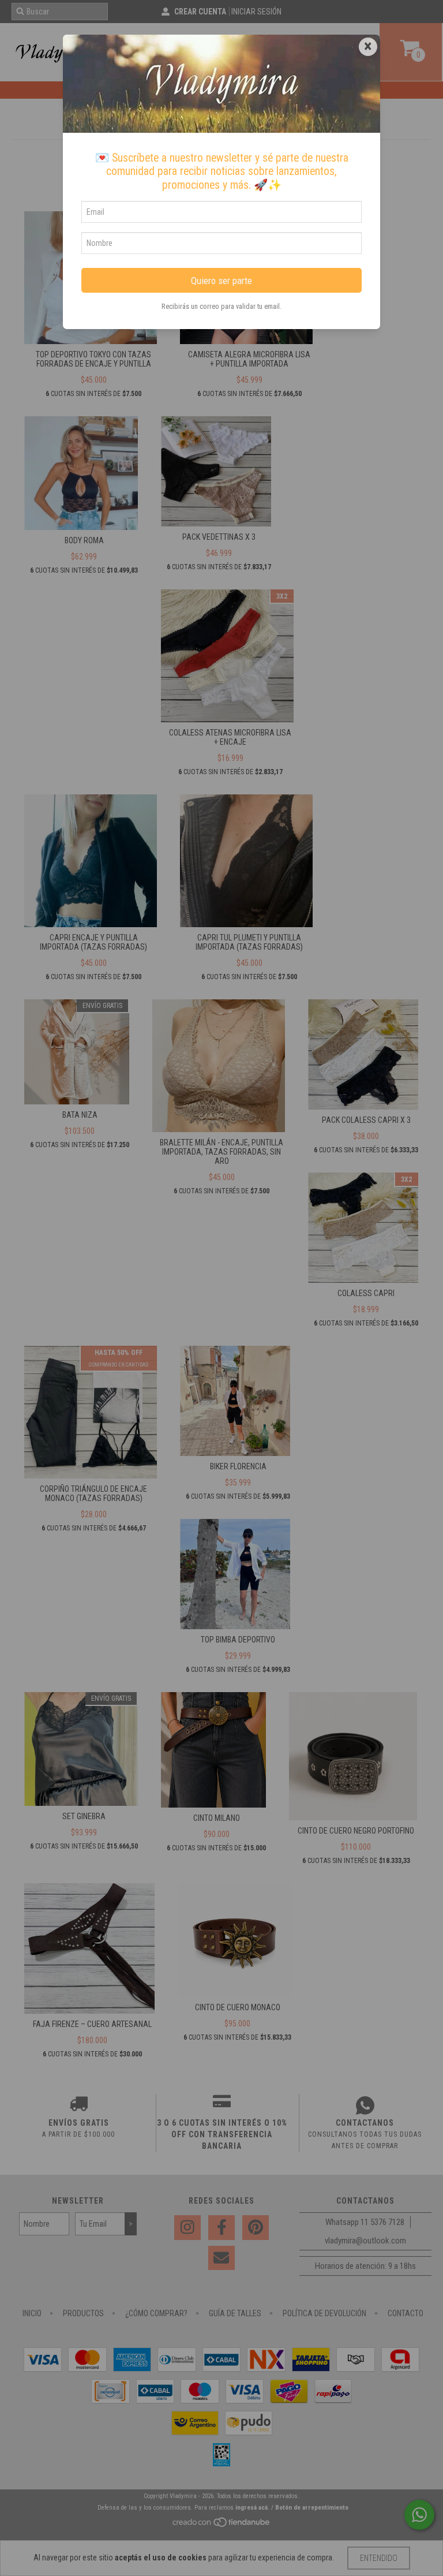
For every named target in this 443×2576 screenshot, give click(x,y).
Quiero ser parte (221, 281)
